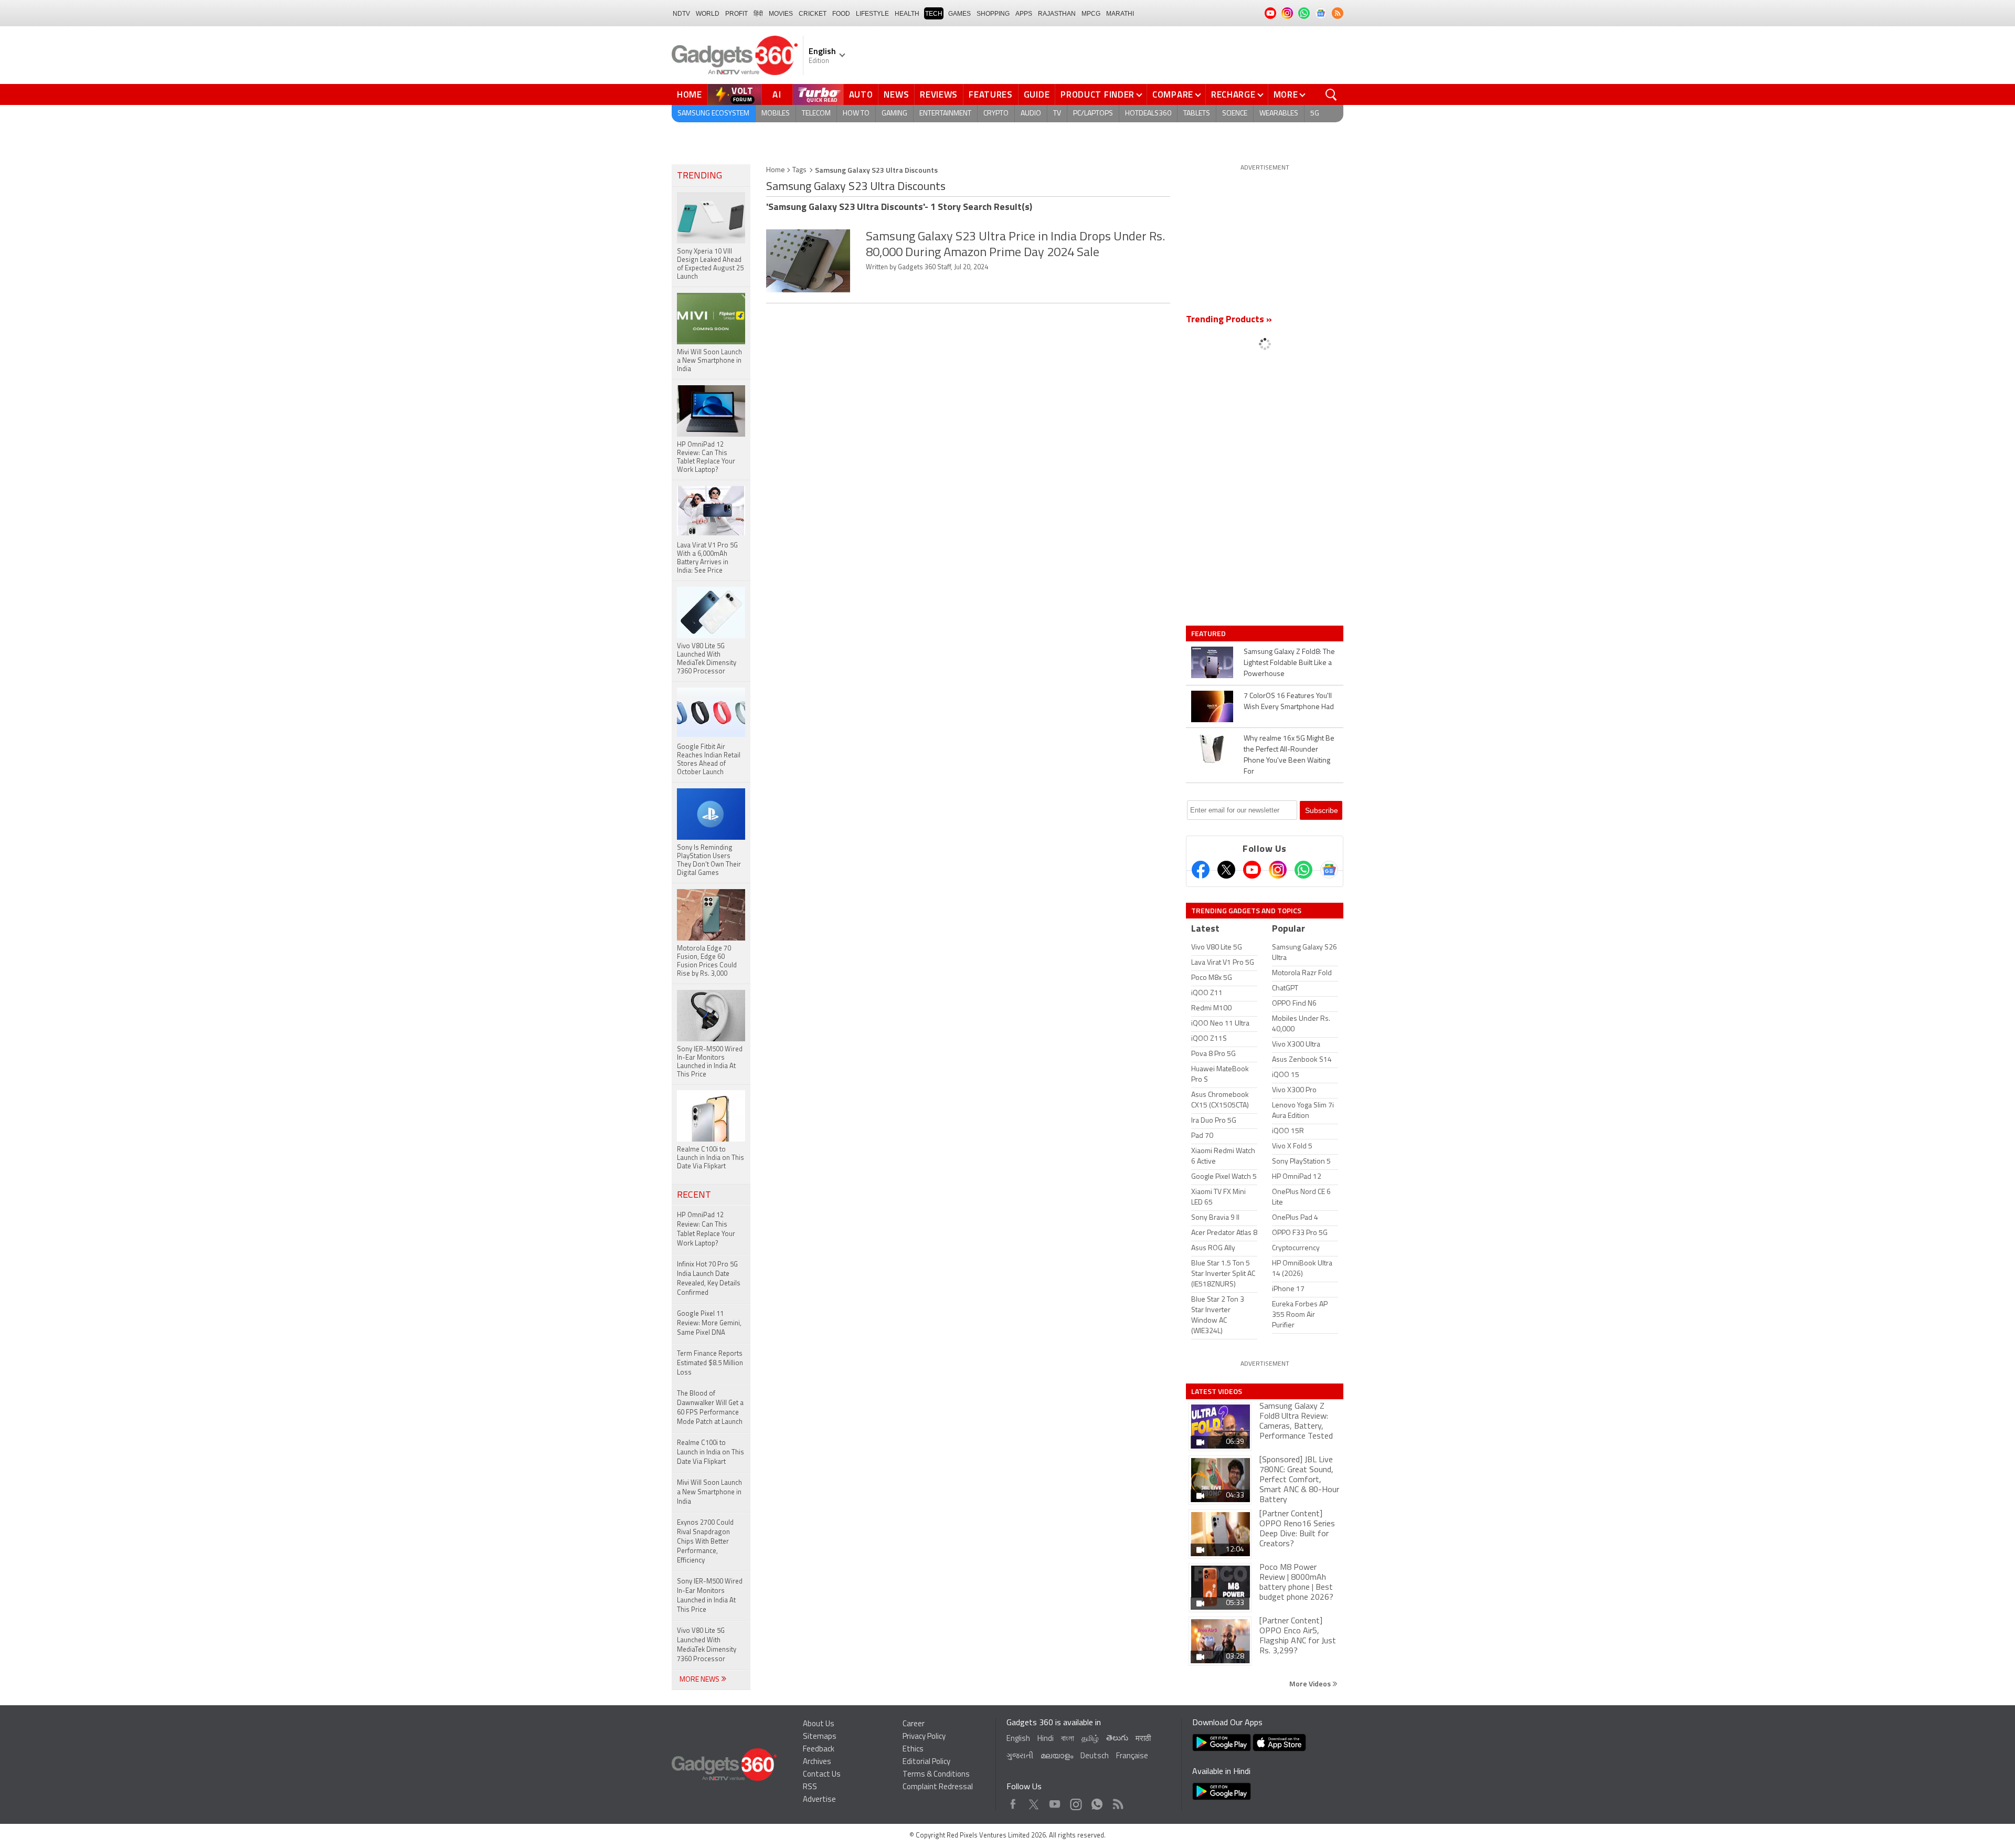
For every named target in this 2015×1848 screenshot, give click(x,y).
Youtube (1055, 1802)
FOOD (841, 14)
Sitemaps (820, 1737)
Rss (1117, 1802)
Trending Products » (1229, 320)
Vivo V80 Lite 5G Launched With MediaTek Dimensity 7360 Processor (707, 1645)
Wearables (1279, 114)
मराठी (1143, 1739)
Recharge (1233, 94)
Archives (817, 1762)
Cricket (813, 14)
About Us (819, 1724)
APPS (1024, 14)
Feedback (819, 1750)
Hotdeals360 (1148, 114)
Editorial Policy (926, 1762)
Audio (1031, 114)
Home (690, 94)
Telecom (816, 114)
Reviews (939, 94)
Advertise (819, 1800)
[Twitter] (1226, 870)
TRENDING (699, 176)
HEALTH (907, 14)
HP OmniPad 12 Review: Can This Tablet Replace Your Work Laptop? (706, 1229)
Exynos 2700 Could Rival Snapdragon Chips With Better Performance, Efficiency (705, 1542)
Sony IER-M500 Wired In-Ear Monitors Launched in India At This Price (710, 1596)
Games (959, 14)
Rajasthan (1057, 14)
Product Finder (1097, 94)
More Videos (1311, 1683)
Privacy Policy (924, 1737)
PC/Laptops (1093, 114)
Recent (694, 1196)
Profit (736, 14)
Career (914, 1724)
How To (856, 114)
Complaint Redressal (938, 1787)
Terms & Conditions (936, 1775)
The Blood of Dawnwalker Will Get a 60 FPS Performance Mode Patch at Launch (710, 1408)
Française (1132, 1756)
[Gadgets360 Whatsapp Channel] (1303, 870)
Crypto (996, 114)
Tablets (1197, 114)
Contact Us (822, 1775)
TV (1057, 114)
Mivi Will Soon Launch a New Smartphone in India (709, 1492)
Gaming (894, 114)
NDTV (681, 14)
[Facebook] (1201, 870)
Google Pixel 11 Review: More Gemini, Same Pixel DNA (709, 1323)
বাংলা (1068, 1739)
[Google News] (1329, 870)
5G (1315, 114)
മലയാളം (1057, 1756)
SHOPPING (993, 14)
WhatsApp (1097, 1802)
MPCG (1091, 14)
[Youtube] (1252, 870)
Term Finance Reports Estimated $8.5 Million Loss (710, 1363)
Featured (1209, 633)
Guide (1037, 94)
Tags (799, 170)
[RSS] (1338, 13)
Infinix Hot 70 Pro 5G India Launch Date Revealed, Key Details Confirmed (709, 1279)
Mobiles (776, 114)
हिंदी (758, 14)
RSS (810, 1787)
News (896, 94)
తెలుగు (1117, 1739)
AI (777, 94)
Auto (861, 94)
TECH (934, 14)
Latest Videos (1217, 1391)
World (708, 14)
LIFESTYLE (872, 14)
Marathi (1120, 14)
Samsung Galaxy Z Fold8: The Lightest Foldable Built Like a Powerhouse (1289, 663)
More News (700, 1680)
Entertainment (945, 114)
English (1018, 1739)
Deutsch (1095, 1756)
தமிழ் (1090, 1739)
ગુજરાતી (1020, 1756)
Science (1235, 114)
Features (991, 94)
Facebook (1013, 1802)
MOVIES (781, 14)
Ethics (913, 1750)
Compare (1173, 94)
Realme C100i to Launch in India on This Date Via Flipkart (710, 1453)
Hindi (1046, 1739)
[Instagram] (1278, 870)
